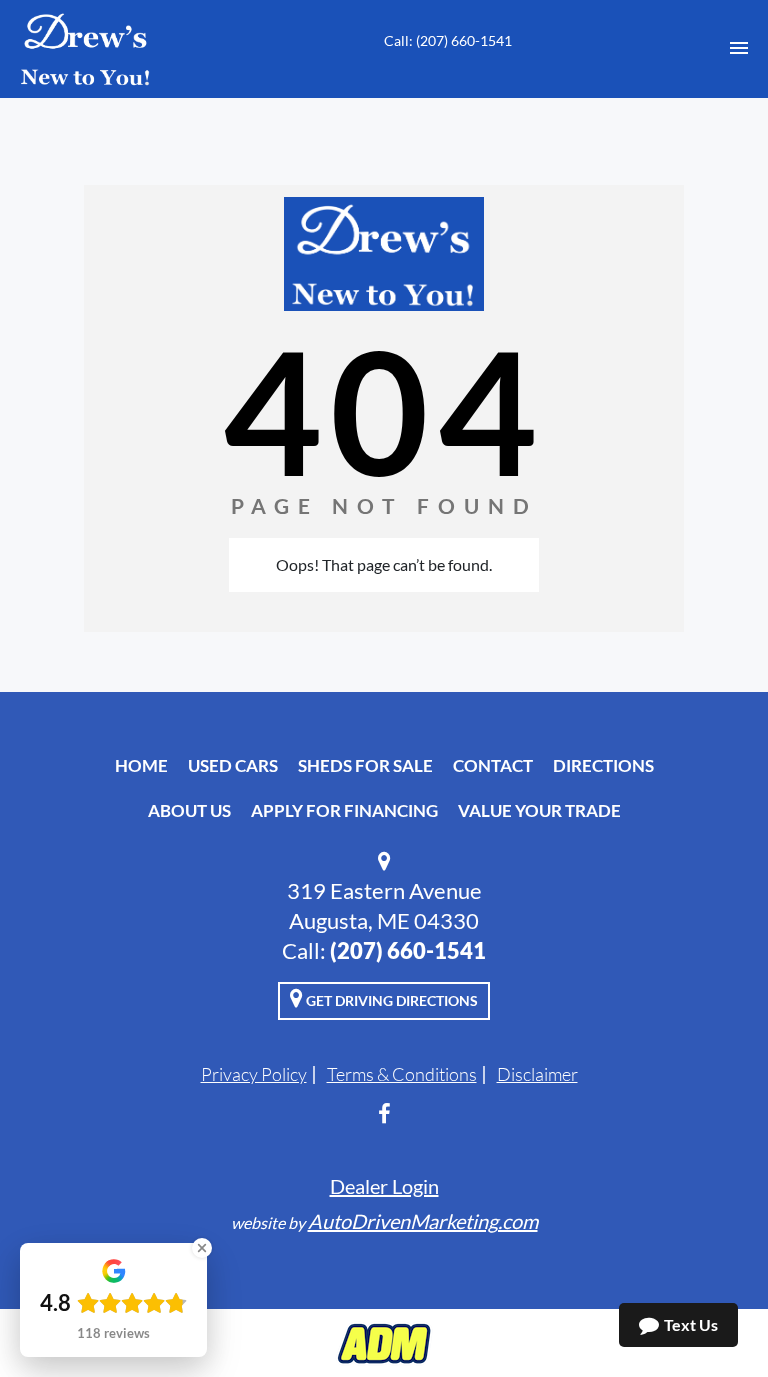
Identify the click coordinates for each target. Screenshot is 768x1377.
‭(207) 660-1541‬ (408, 950)
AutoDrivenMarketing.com (423, 1221)
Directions (603, 765)
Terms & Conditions (402, 1074)
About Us (189, 810)
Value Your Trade (539, 810)
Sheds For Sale (365, 765)
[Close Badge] (202, 1248)
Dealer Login (384, 1186)
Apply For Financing (344, 810)
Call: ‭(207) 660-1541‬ (448, 40)
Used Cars (233, 765)
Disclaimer (537, 1074)
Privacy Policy (254, 1074)
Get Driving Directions (390, 1000)
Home (141, 765)
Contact (493, 765)
